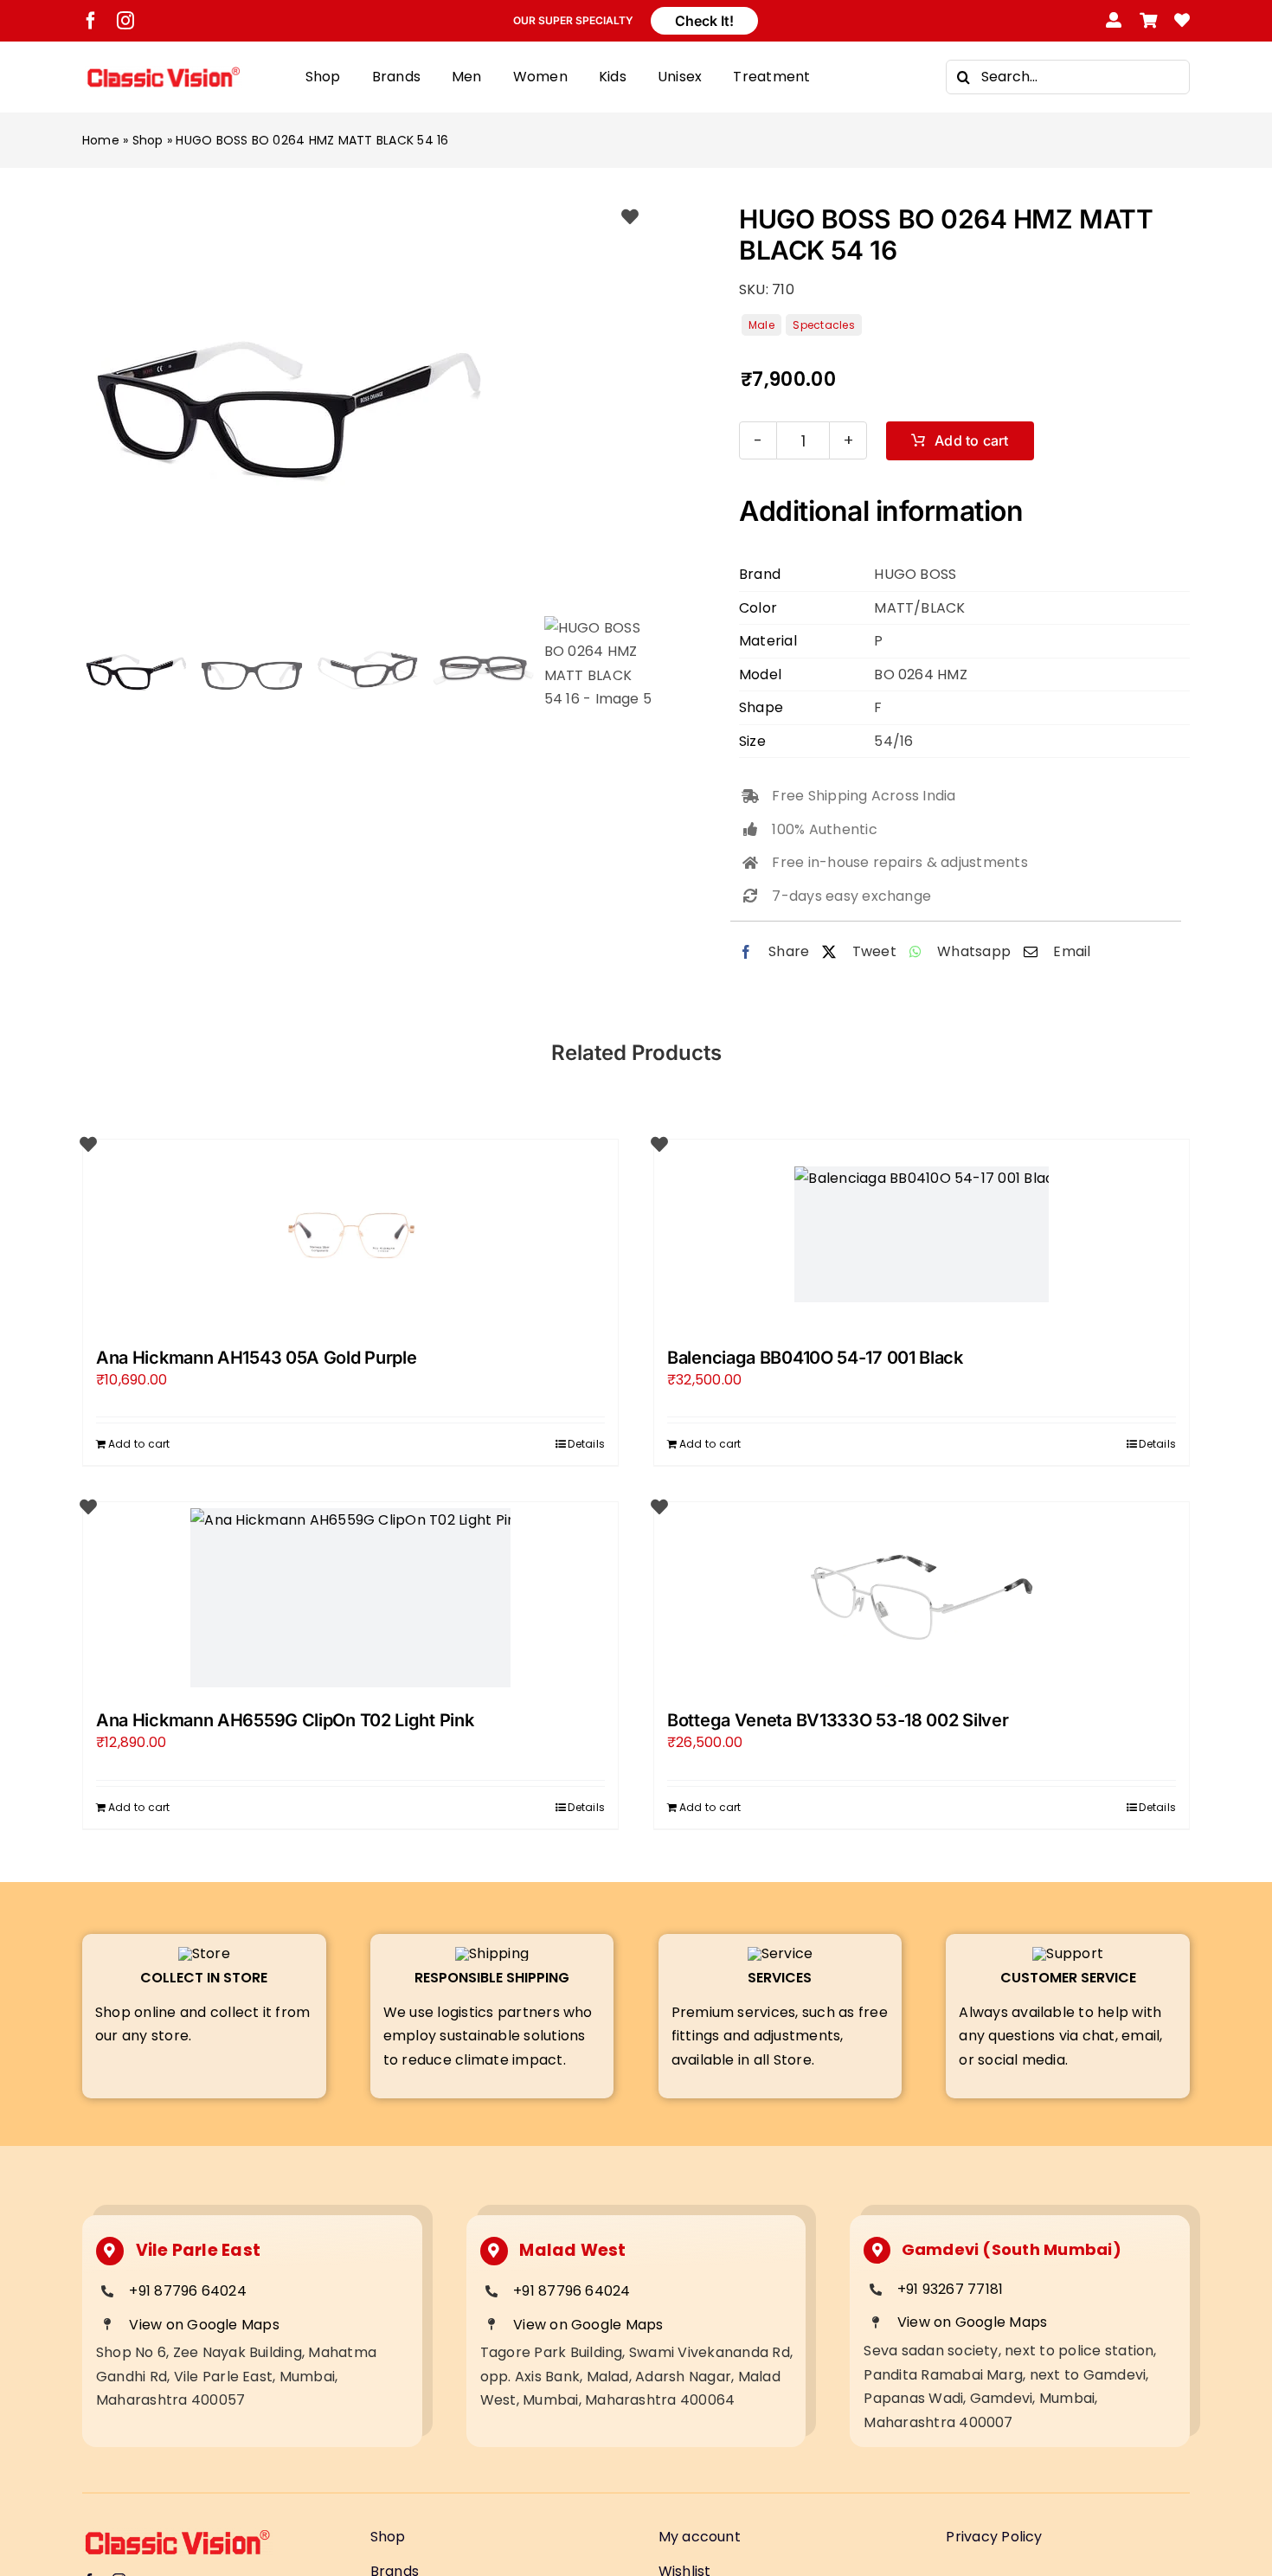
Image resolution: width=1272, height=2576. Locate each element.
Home (101, 140)
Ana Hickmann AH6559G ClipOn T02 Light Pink (285, 1720)
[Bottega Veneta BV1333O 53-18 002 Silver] (922, 1597)
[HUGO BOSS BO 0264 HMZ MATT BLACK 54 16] (367, 402)
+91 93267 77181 (951, 2289)
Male (761, 325)
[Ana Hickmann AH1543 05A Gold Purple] (350, 1235)
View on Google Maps (204, 2325)
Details (586, 1444)
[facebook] (91, 21)
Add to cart (972, 440)
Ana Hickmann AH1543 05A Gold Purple (257, 1358)
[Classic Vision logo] (164, 72)
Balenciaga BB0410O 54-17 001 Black (815, 1358)
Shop (148, 140)
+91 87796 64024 (188, 2291)
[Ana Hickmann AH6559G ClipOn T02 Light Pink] (350, 1597)
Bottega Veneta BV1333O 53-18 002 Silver (838, 1720)
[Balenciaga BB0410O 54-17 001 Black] (922, 1235)
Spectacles (823, 325)
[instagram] (125, 21)
